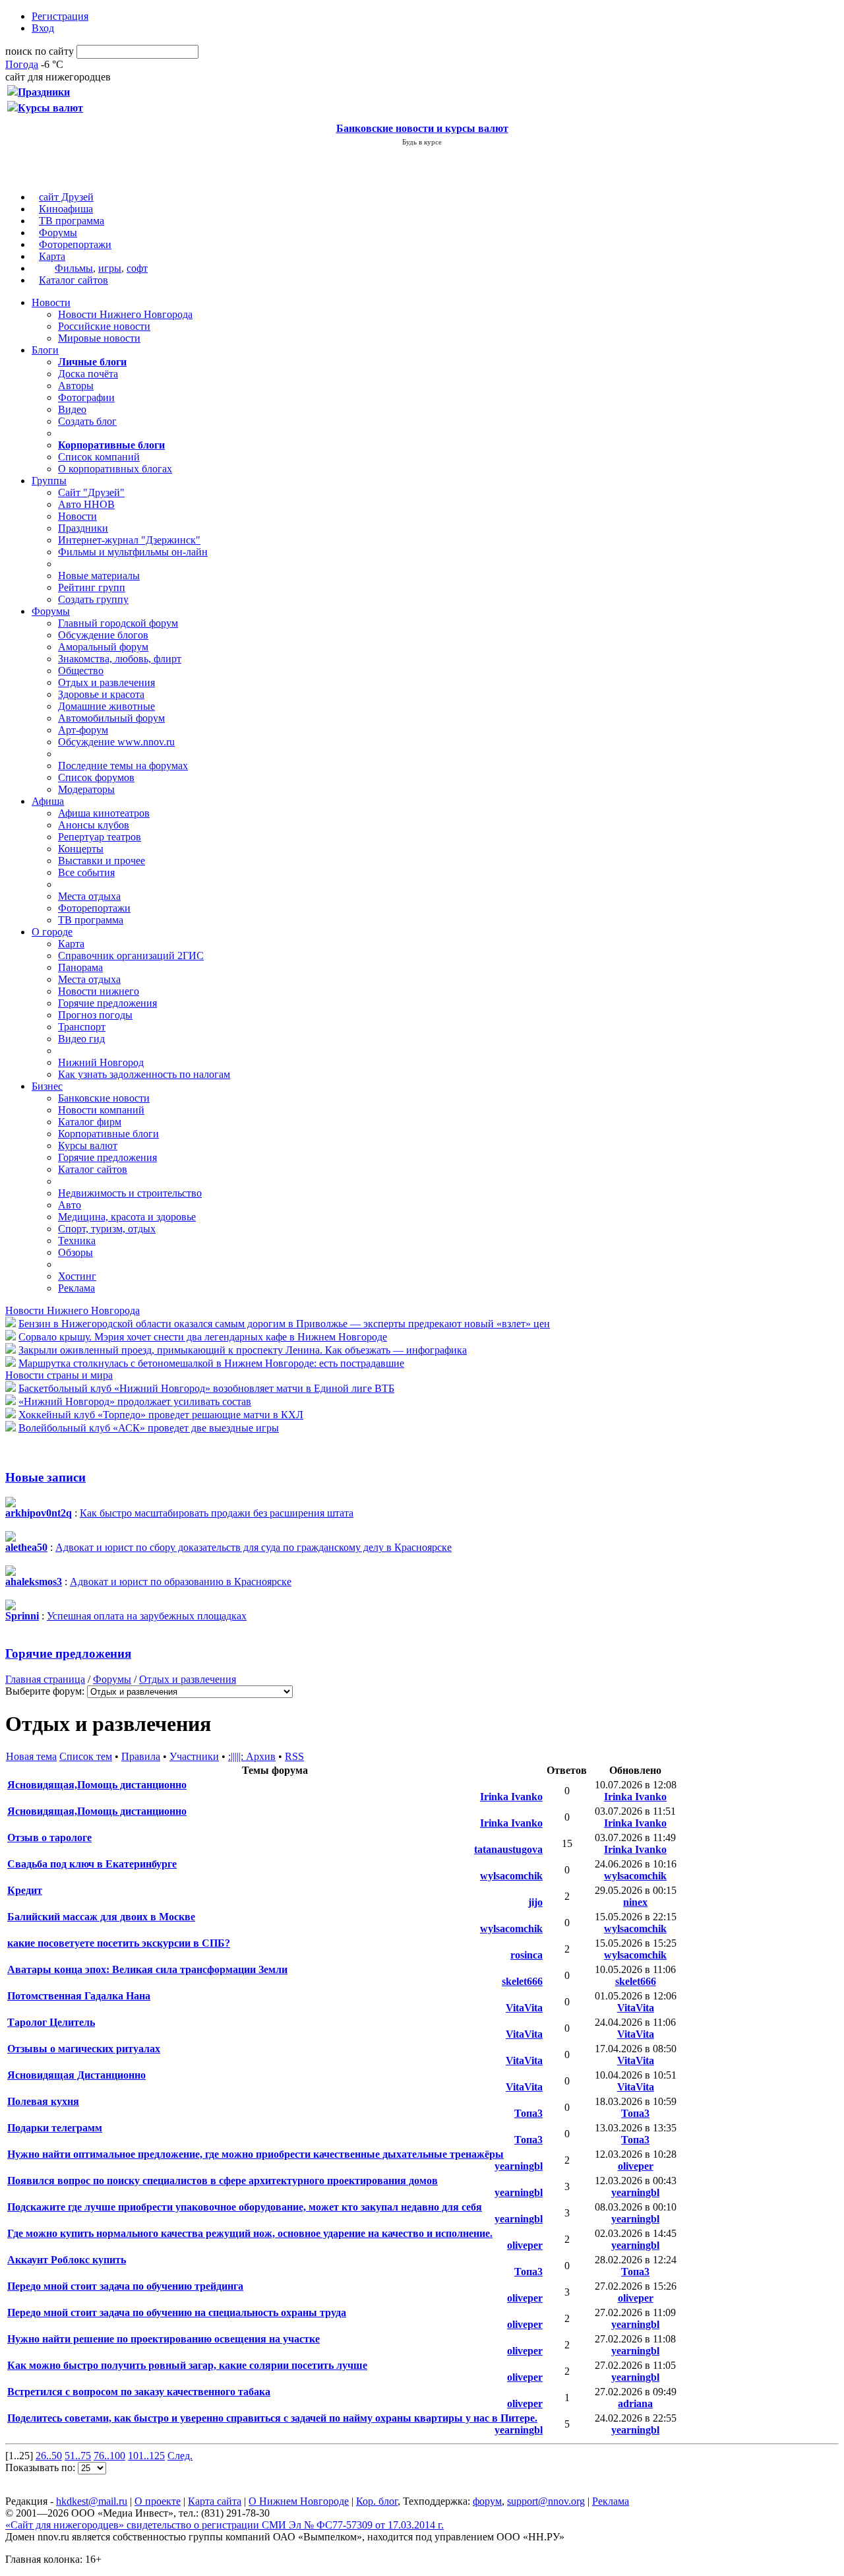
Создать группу (93, 599)
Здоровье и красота (101, 694)
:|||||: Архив (252, 1756)
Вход (43, 28)
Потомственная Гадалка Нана (79, 1996)
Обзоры (75, 1252)
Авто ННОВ (86, 504)
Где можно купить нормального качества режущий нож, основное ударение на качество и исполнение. (250, 2233)
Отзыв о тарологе (49, 1838)
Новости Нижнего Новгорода (125, 314)
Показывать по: (42, 2467)
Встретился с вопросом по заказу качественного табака (139, 2392)
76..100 (109, 2456)
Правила (141, 1756)
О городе (52, 932)
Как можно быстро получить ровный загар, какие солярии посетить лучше (187, 2365)
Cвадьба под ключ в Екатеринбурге (92, 1864)
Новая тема (31, 1756)
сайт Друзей (66, 197)
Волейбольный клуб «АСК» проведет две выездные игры (149, 1428)
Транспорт (82, 1027)
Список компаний (99, 457)
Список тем (86, 1756)
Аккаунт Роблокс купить (67, 2260)
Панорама (80, 967)
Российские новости (104, 326)
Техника (77, 1241)
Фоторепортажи (75, 244)
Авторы (76, 386)
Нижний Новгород (101, 1062)
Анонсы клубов (94, 825)
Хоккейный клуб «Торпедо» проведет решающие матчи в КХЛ (161, 1415)
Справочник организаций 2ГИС (131, 956)
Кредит (25, 1890)
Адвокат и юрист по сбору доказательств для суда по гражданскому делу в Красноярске (254, 1547)
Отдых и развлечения (106, 682)
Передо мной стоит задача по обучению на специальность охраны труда (177, 2312)
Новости (51, 302)
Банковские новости (104, 1098)
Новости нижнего (99, 991)
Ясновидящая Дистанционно (76, 2075)
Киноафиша (66, 209)
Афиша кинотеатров (104, 813)
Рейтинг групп (92, 587)
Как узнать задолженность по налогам (144, 1074)
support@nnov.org (546, 2501)
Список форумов (96, 777)
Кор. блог (377, 2501)
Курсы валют (88, 1146)
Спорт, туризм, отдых (107, 1229)
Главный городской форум (118, 623)
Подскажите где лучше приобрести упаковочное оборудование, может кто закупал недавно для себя (245, 2207)
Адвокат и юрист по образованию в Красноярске (181, 1582)
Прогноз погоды (95, 1015)
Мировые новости (99, 338)
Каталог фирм (90, 1122)
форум (487, 2501)
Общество (81, 671)
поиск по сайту (40, 51)
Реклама (76, 1288)
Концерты (81, 849)
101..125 (146, 2456)
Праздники (83, 528)
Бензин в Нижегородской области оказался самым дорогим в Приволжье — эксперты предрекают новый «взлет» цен (284, 1324)
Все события (86, 872)
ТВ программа (72, 221)
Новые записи (45, 1477)
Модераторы (86, 789)
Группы (49, 481)
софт (137, 268)
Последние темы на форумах (123, 766)
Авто (70, 1205)
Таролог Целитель (51, 2022)
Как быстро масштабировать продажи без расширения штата (217, 1513)
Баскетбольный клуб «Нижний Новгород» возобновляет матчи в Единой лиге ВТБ (206, 1388)
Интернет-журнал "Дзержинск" (129, 540)
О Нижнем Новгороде (299, 2501)
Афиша (48, 801)
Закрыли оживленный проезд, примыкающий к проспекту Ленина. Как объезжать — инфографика (243, 1350)
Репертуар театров (100, 837)
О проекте (158, 2501)
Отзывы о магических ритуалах (84, 2049)
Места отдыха (89, 896)
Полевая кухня (43, 2101)
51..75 (78, 2456)
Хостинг (77, 1276)
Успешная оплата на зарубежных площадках (147, 1616)
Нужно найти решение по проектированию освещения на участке (164, 2339)
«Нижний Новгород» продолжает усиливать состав (135, 1401)
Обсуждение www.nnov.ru (116, 742)
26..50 (49, 2456)
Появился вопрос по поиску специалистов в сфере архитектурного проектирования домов (223, 2181)
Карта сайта (215, 2501)
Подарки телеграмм (55, 2128)
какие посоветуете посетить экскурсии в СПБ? (119, 1943)
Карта (52, 256)
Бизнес (47, 1086)
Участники (194, 1756)
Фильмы (74, 268)
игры (110, 268)
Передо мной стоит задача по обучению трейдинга (125, 2286)
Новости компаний (101, 1110)
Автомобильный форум (111, 718)
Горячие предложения (107, 1003)
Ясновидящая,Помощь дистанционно (97, 1785)
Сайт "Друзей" (91, 492)
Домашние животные (106, 706)
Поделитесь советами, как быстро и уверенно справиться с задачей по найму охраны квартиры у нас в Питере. (272, 2418)
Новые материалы (99, 576)
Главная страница (45, 1679)
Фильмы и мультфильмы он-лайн (133, 552)
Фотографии (86, 397)
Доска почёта (88, 374)
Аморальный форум (103, 647)
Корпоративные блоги (108, 1134)
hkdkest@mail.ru (92, 2501)
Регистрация (60, 16)
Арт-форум (83, 730)
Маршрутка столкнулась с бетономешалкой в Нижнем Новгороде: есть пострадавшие (211, 1363)
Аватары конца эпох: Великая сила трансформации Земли (147, 1969)
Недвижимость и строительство (130, 1193)
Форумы (58, 233)
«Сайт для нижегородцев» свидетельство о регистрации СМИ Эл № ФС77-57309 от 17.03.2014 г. (225, 2525)
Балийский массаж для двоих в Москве (101, 1917)
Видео (72, 409)
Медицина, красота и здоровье (127, 1217)
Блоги (45, 350)
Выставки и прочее (102, 861)
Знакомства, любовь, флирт (120, 659)
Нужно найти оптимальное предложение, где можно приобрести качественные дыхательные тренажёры (256, 2154)
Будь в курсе (422, 142)
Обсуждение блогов (103, 635)
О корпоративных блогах (115, 469)
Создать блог (87, 421)
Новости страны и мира (59, 1375)
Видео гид (81, 1039)
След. (180, 2456)
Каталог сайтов (74, 280)
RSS (294, 1756)
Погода (22, 64)
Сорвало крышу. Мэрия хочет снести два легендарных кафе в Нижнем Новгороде (203, 1337)
